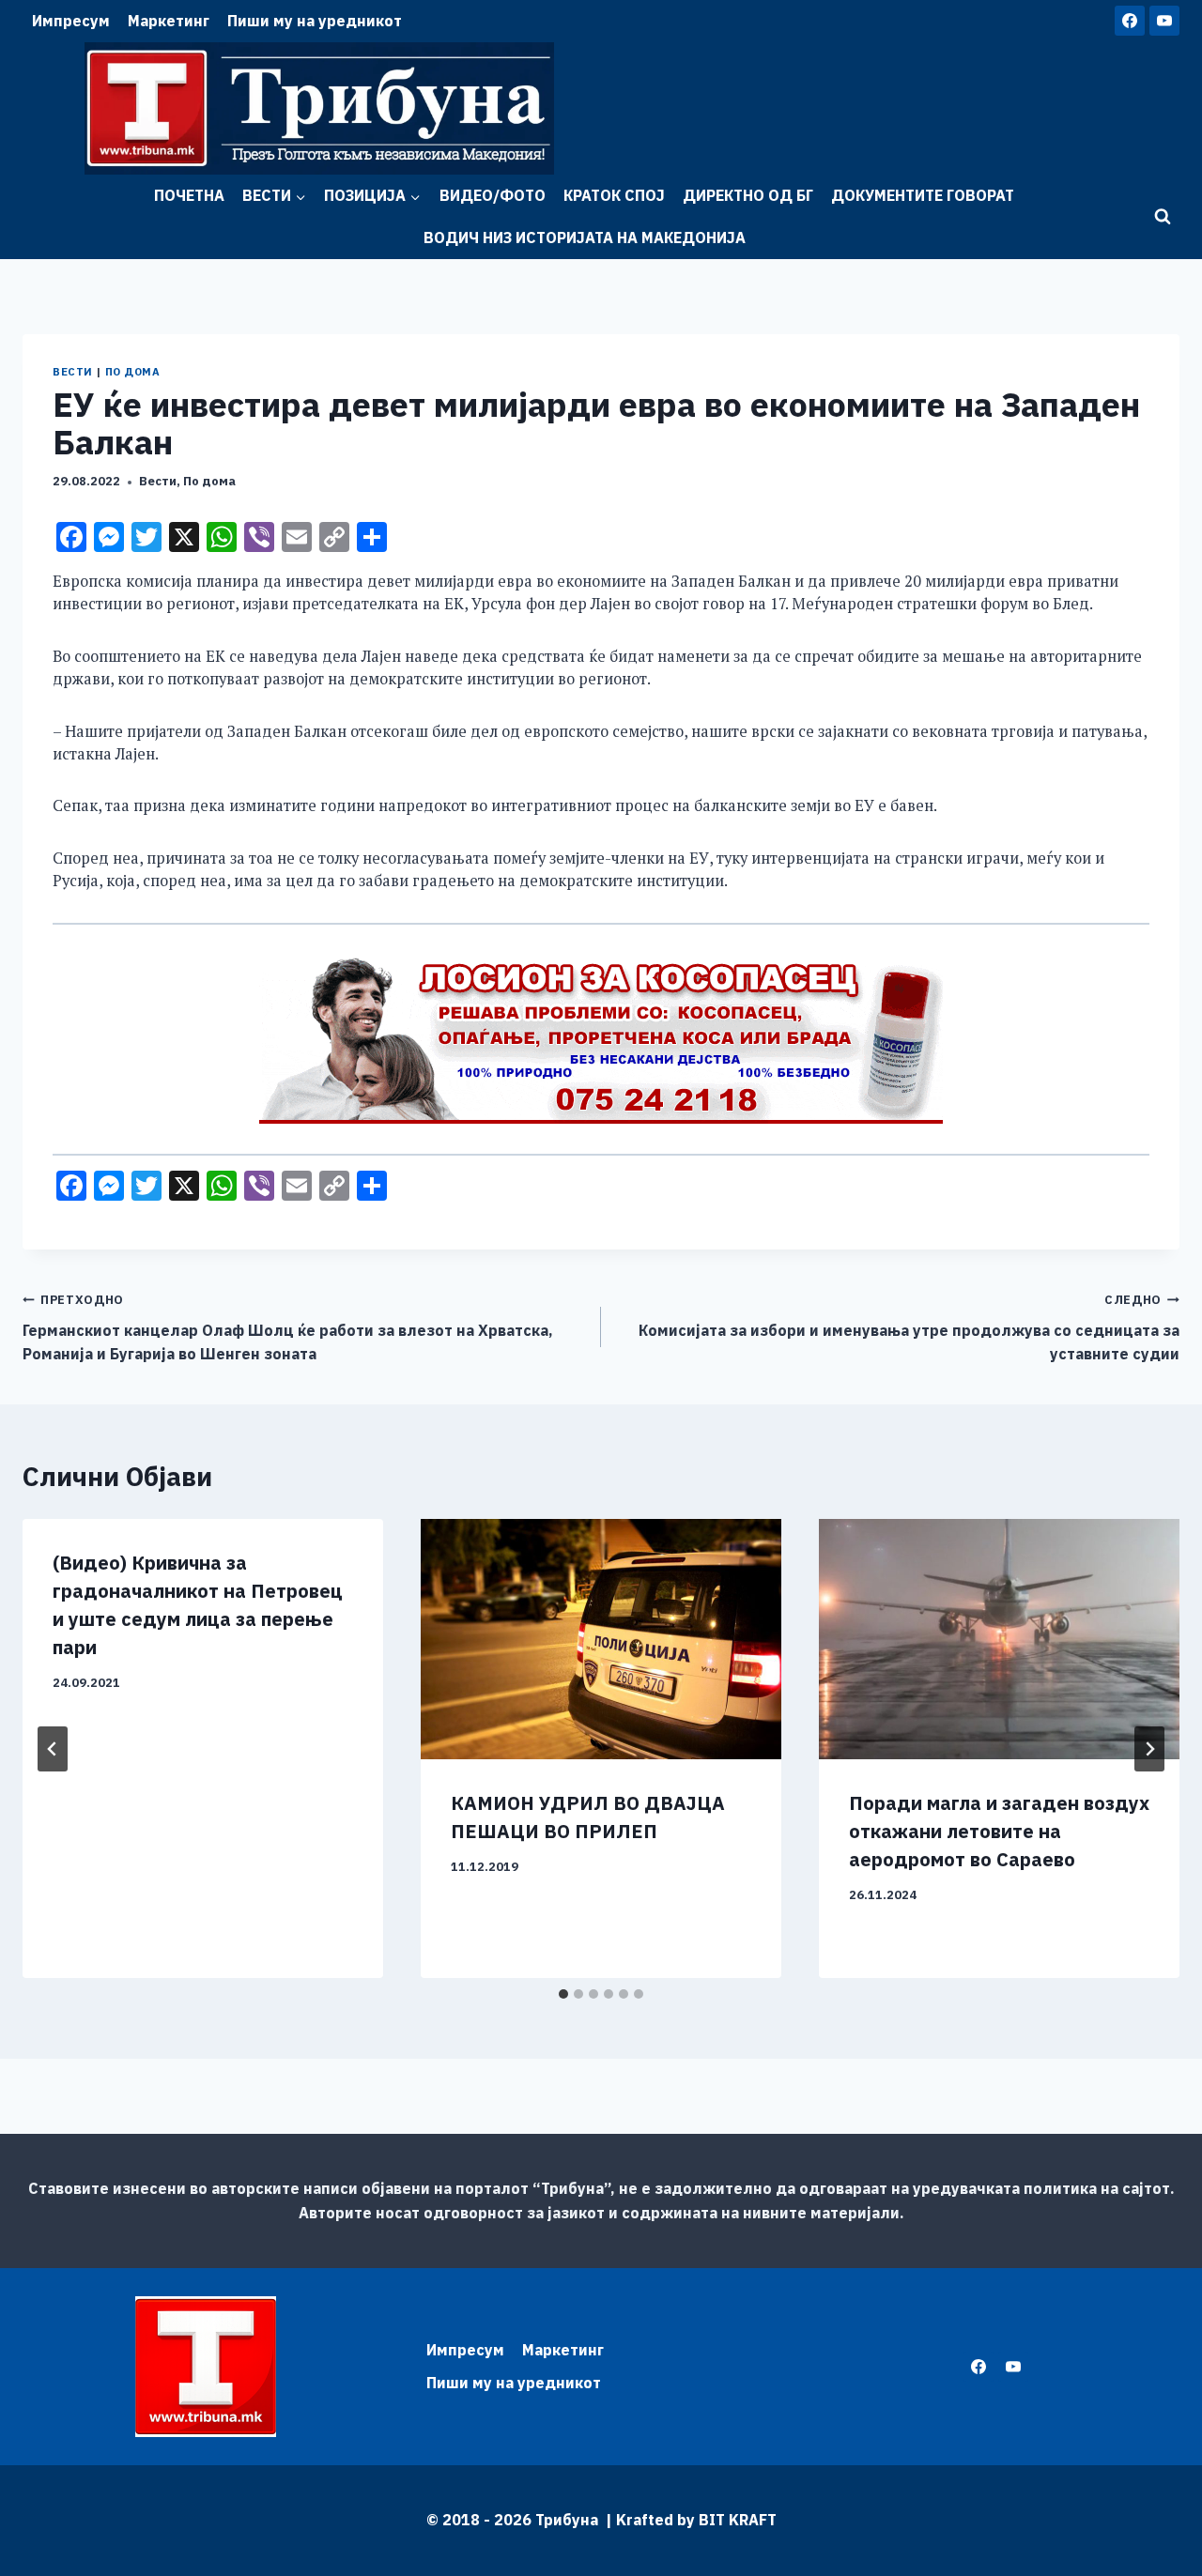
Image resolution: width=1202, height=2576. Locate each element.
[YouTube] (1164, 21)
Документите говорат (923, 195)
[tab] (563, 1994)
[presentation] (601, 1639)
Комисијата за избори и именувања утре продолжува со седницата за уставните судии (909, 1327)
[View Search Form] (1163, 217)
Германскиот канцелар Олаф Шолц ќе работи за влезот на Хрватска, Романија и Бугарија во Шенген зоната (288, 1327)
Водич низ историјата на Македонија (585, 238)
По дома (133, 372)
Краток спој (614, 195)
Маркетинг (169, 21)
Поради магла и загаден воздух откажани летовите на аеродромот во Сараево (999, 1831)
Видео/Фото (493, 195)
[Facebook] (1130, 21)
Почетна (189, 195)
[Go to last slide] (53, 1749)
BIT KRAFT (738, 2520)
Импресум (71, 21)
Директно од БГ (748, 195)
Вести (73, 372)
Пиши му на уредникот (315, 21)
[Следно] (1149, 1749)
